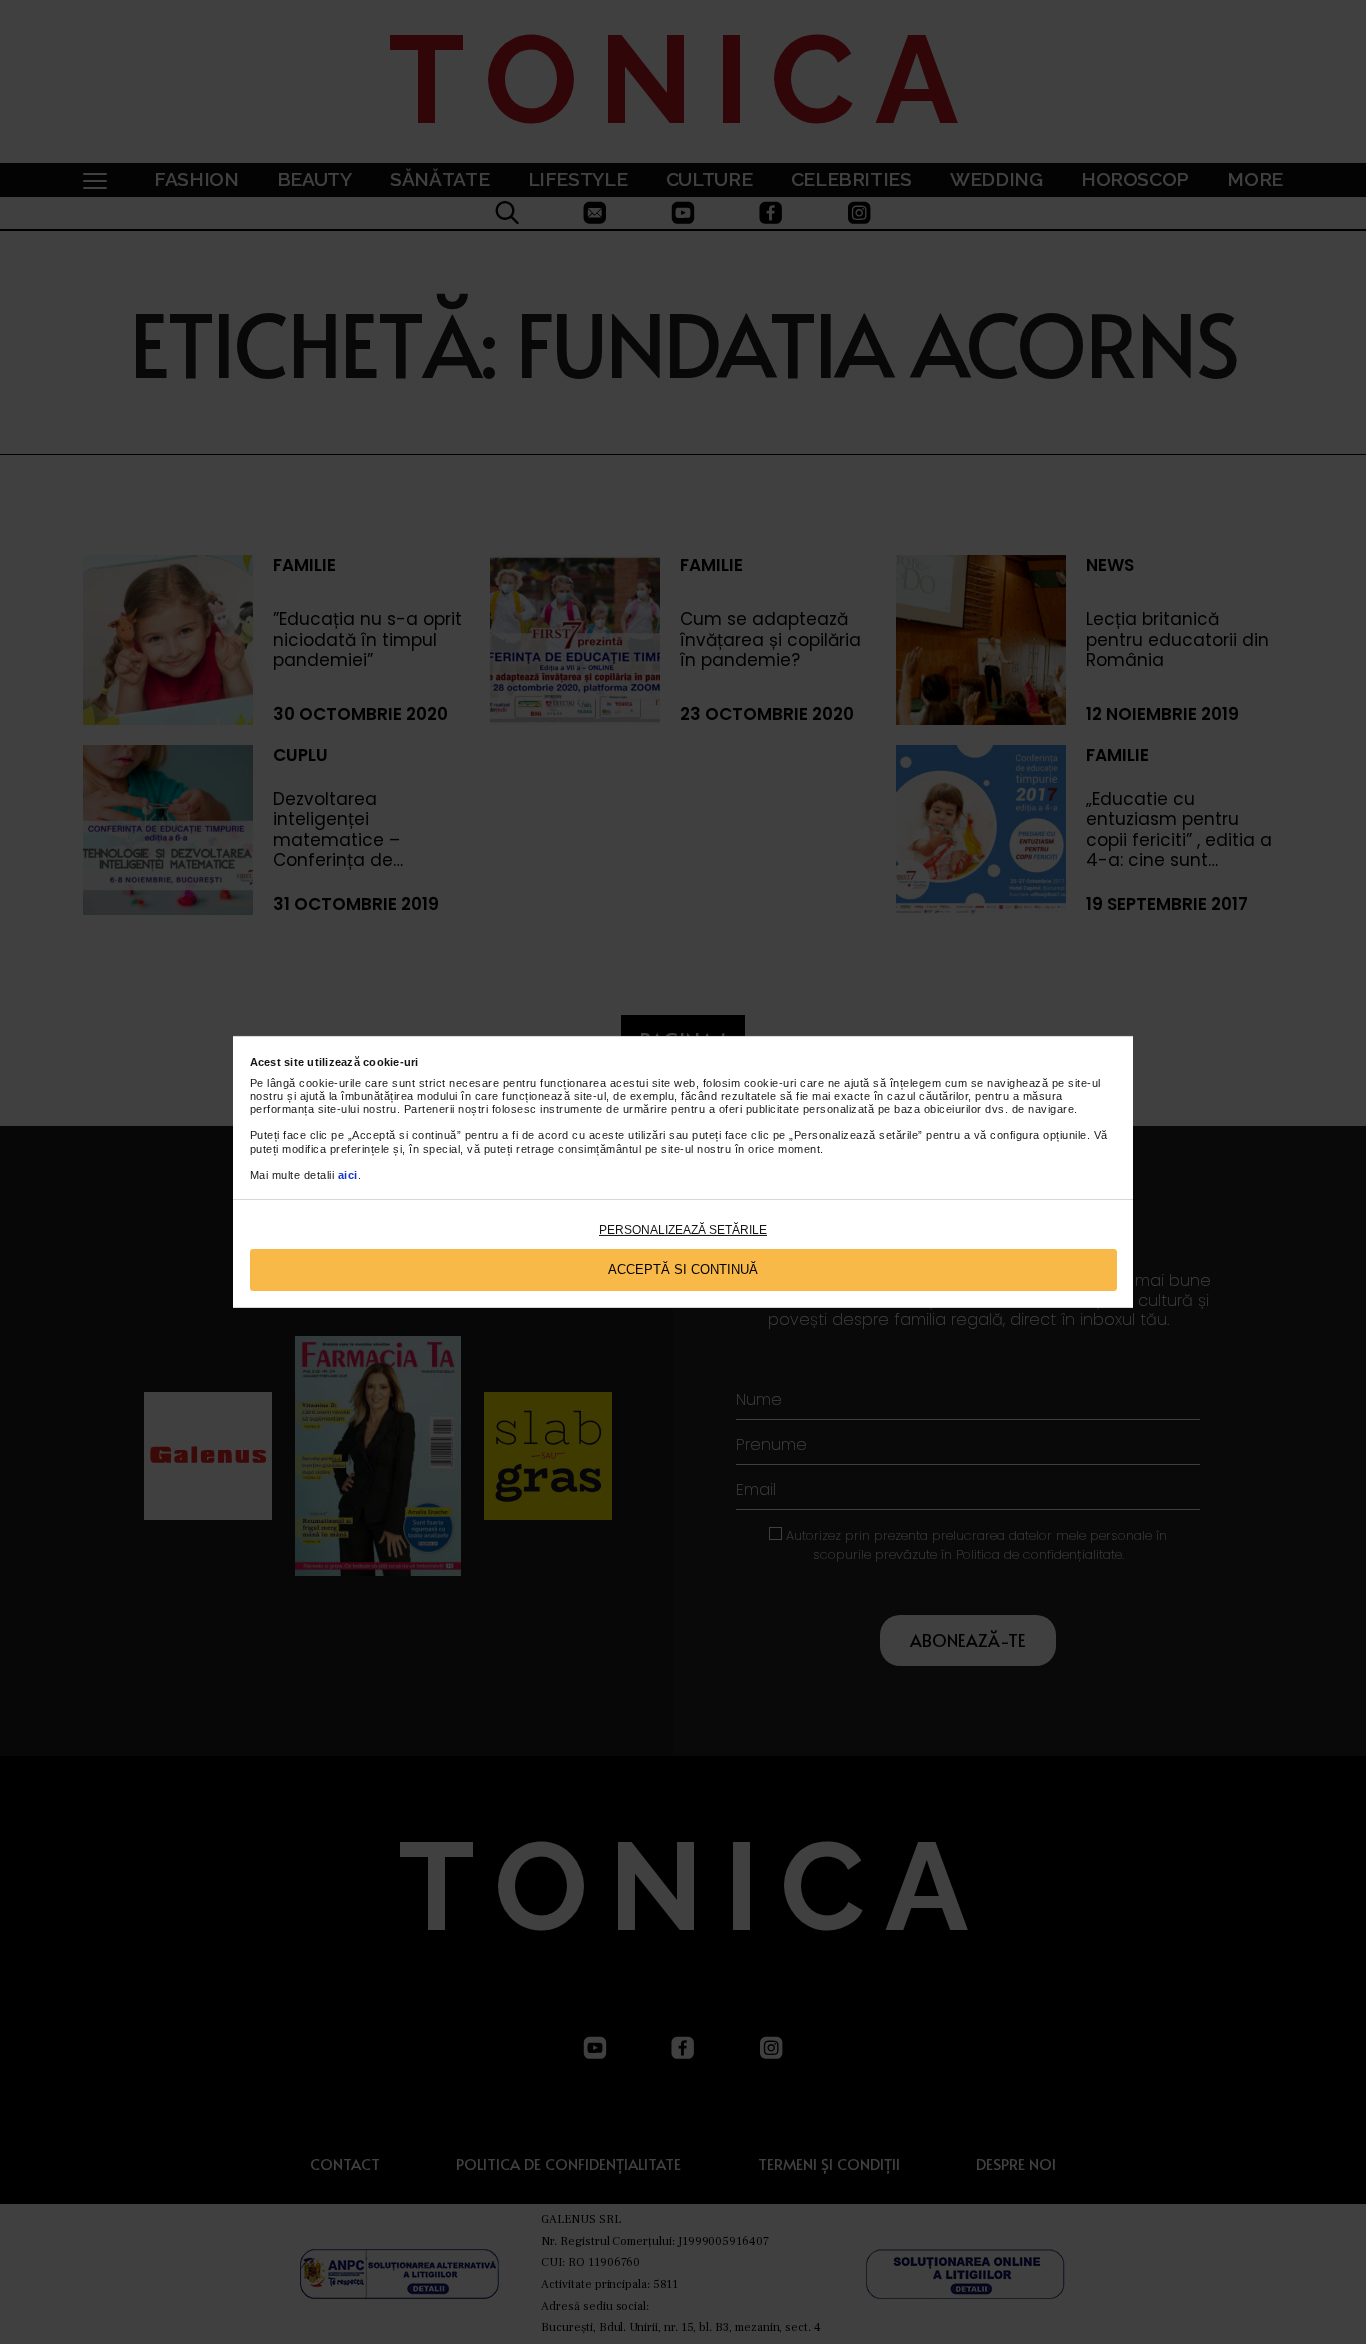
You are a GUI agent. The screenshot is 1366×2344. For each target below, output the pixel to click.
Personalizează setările (683, 1230)
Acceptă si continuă (683, 1269)
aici (348, 1175)
